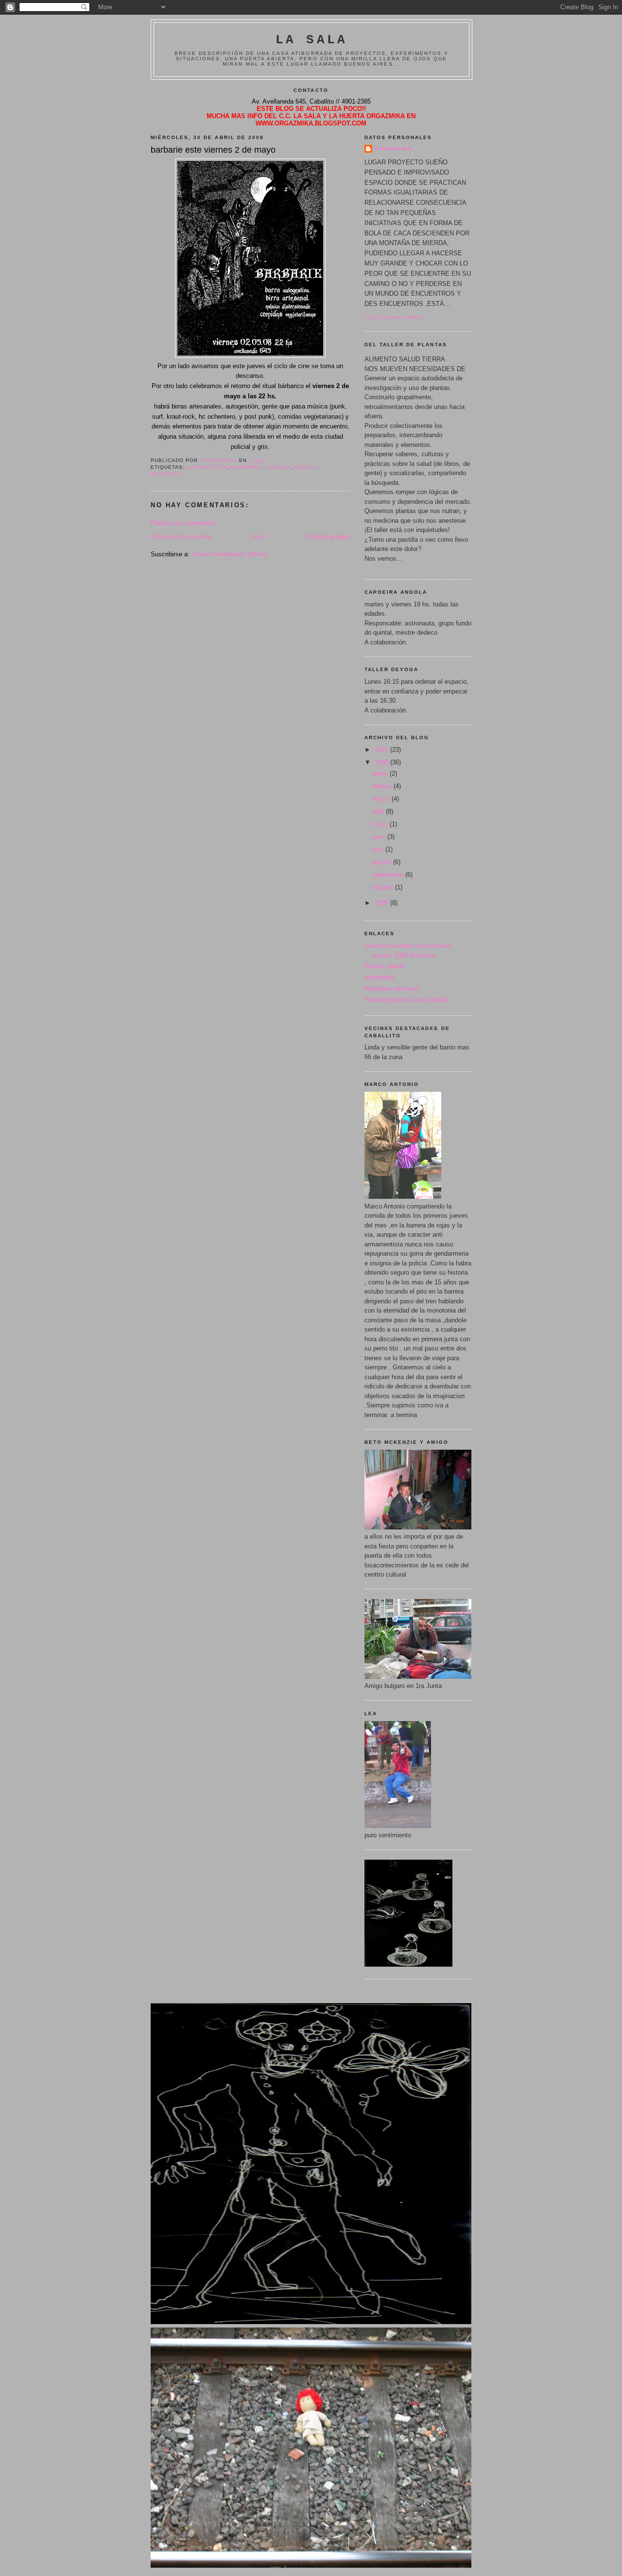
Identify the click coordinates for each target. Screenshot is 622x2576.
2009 (382, 903)
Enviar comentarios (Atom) (229, 554)
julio (379, 849)
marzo (382, 799)
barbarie (246, 467)
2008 (382, 762)
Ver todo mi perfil (395, 317)
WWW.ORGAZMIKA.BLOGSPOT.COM (311, 123)
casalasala (393, 149)
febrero (383, 786)
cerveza (278, 467)
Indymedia (379, 977)
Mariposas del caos (392, 988)
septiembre (389, 875)
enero (381, 773)
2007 (382, 750)
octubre (384, 887)
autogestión (207, 467)
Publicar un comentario (183, 523)
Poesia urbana (385, 966)
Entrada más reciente (181, 537)
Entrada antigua (328, 537)
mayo (381, 824)
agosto (383, 862)
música (306, 467)
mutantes (166, 474)
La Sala (311, 40)
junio (380, 837)
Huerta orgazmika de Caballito (407, 1000)
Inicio (258, 537)
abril (379, 811)
